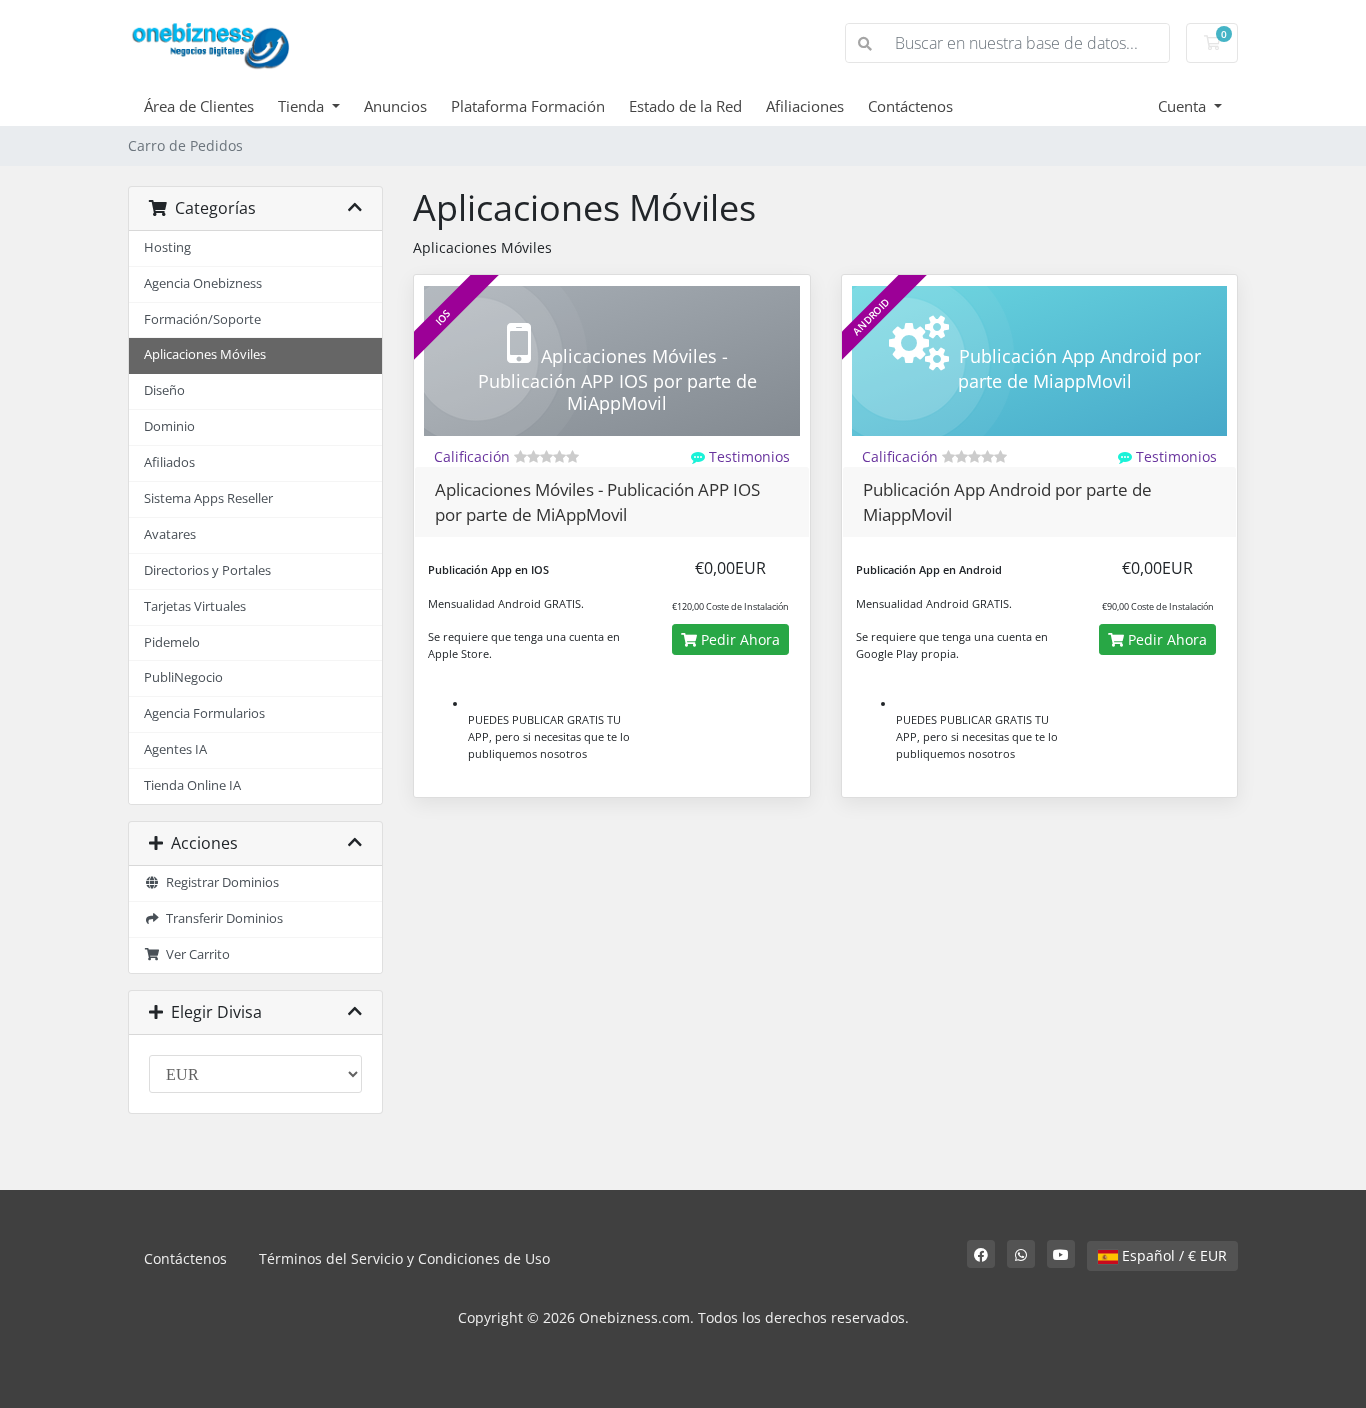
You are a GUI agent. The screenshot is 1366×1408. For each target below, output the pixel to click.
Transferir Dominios (221, 918)
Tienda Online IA (192, 785)
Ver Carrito (195, 954)
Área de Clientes (199, 106)
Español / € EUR (1172, 1255)
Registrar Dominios (219, 882)
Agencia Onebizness (203, 283)
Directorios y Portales (207, 570)
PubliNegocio (183, 677)
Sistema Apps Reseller (208, 498)
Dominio (169, 426)
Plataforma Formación (528, 106)
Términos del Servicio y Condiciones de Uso (404, 1258)
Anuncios (395, 106)
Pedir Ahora (738, 639)
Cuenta (1184, 106)
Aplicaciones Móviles (205, 354)
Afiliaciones (805, 106)
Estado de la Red (685, 106)
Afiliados (169, 462)
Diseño (164, 390)
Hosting (167, 247)
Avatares (170, 534)
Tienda (303, 106)
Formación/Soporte (202, 319)
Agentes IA (175, 749)
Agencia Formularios (204, 713)
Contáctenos (910, 106)
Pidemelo (172, 642)
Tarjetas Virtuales (195, 606)
